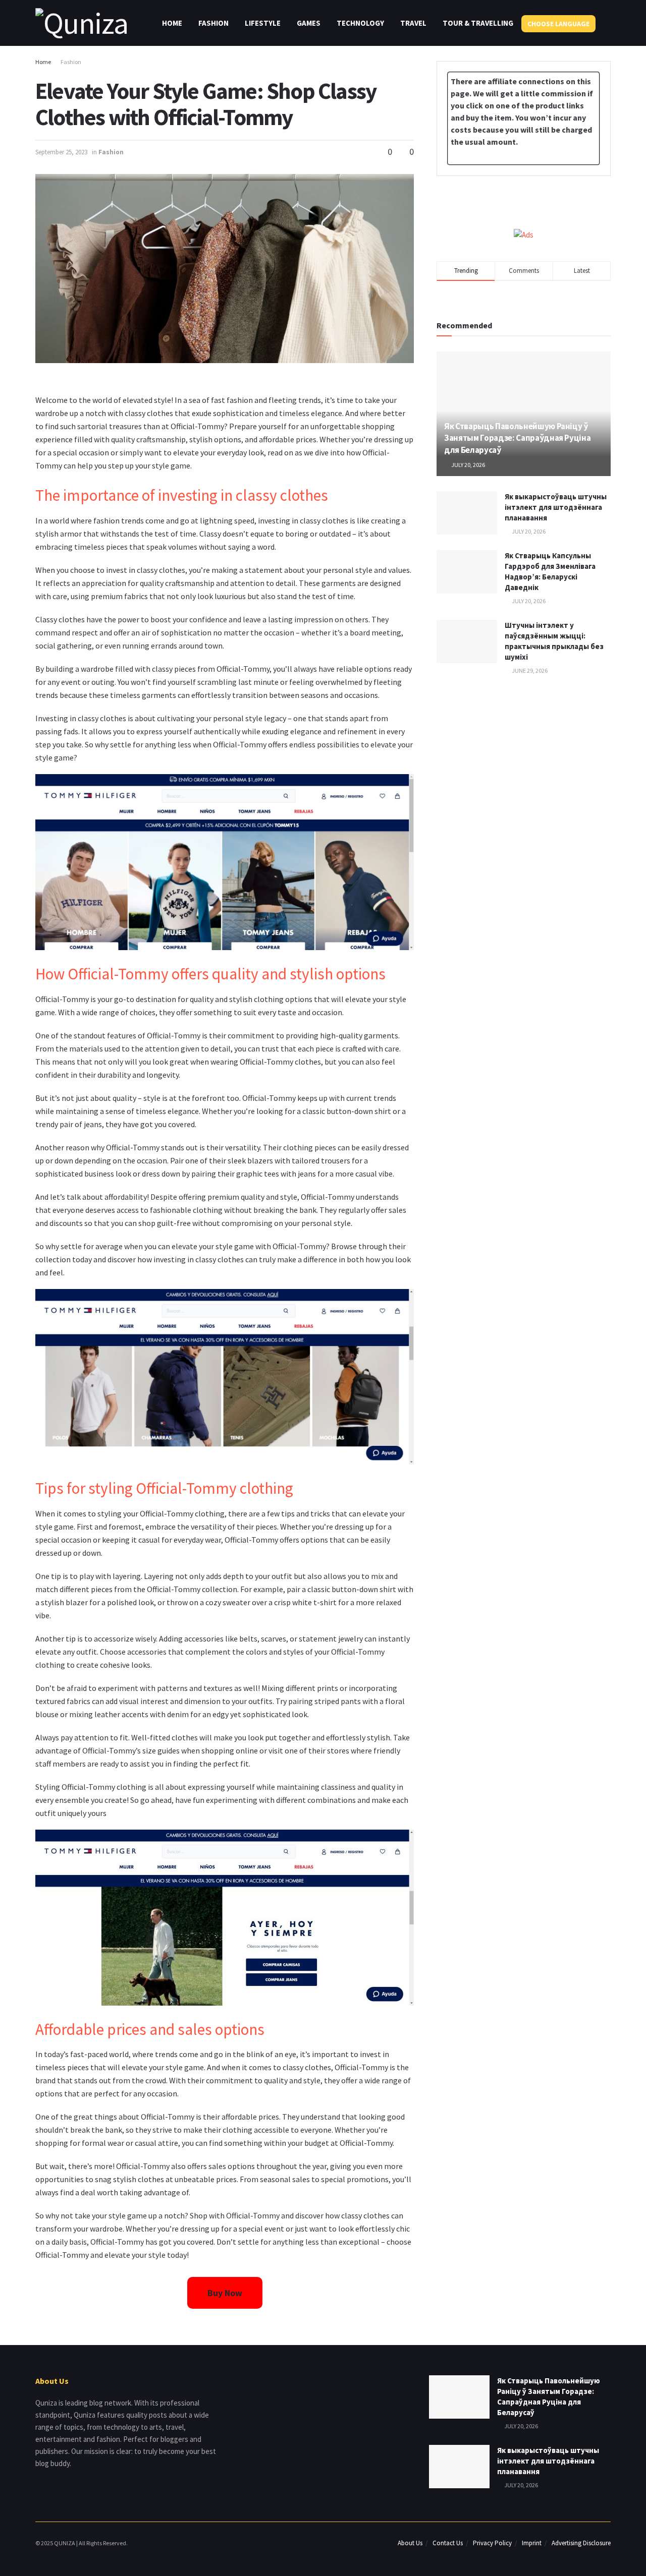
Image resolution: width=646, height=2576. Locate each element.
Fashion (213, 23)
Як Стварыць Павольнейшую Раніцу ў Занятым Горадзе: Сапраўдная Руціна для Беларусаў (517, 438)
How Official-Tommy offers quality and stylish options (210, 974)
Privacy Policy (492, 2543)
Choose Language (558, 24)
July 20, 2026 (468, 465)
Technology (360, 23)
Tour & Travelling (478, 23)
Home (172, 23)
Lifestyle (263, 23)
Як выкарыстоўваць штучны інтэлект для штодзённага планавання (556, 507)
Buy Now (225, 2293)
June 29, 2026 (529, 670)
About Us (410, 2543)
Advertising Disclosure (581, 2543)
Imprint (532, 2543)
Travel (413, 23)
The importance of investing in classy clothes (182, 495)
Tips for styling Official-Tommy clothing (164, 1488)
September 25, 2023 (61, 152)
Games (309, 23)
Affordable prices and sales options (150, 2029)
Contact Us (448, 2543)
